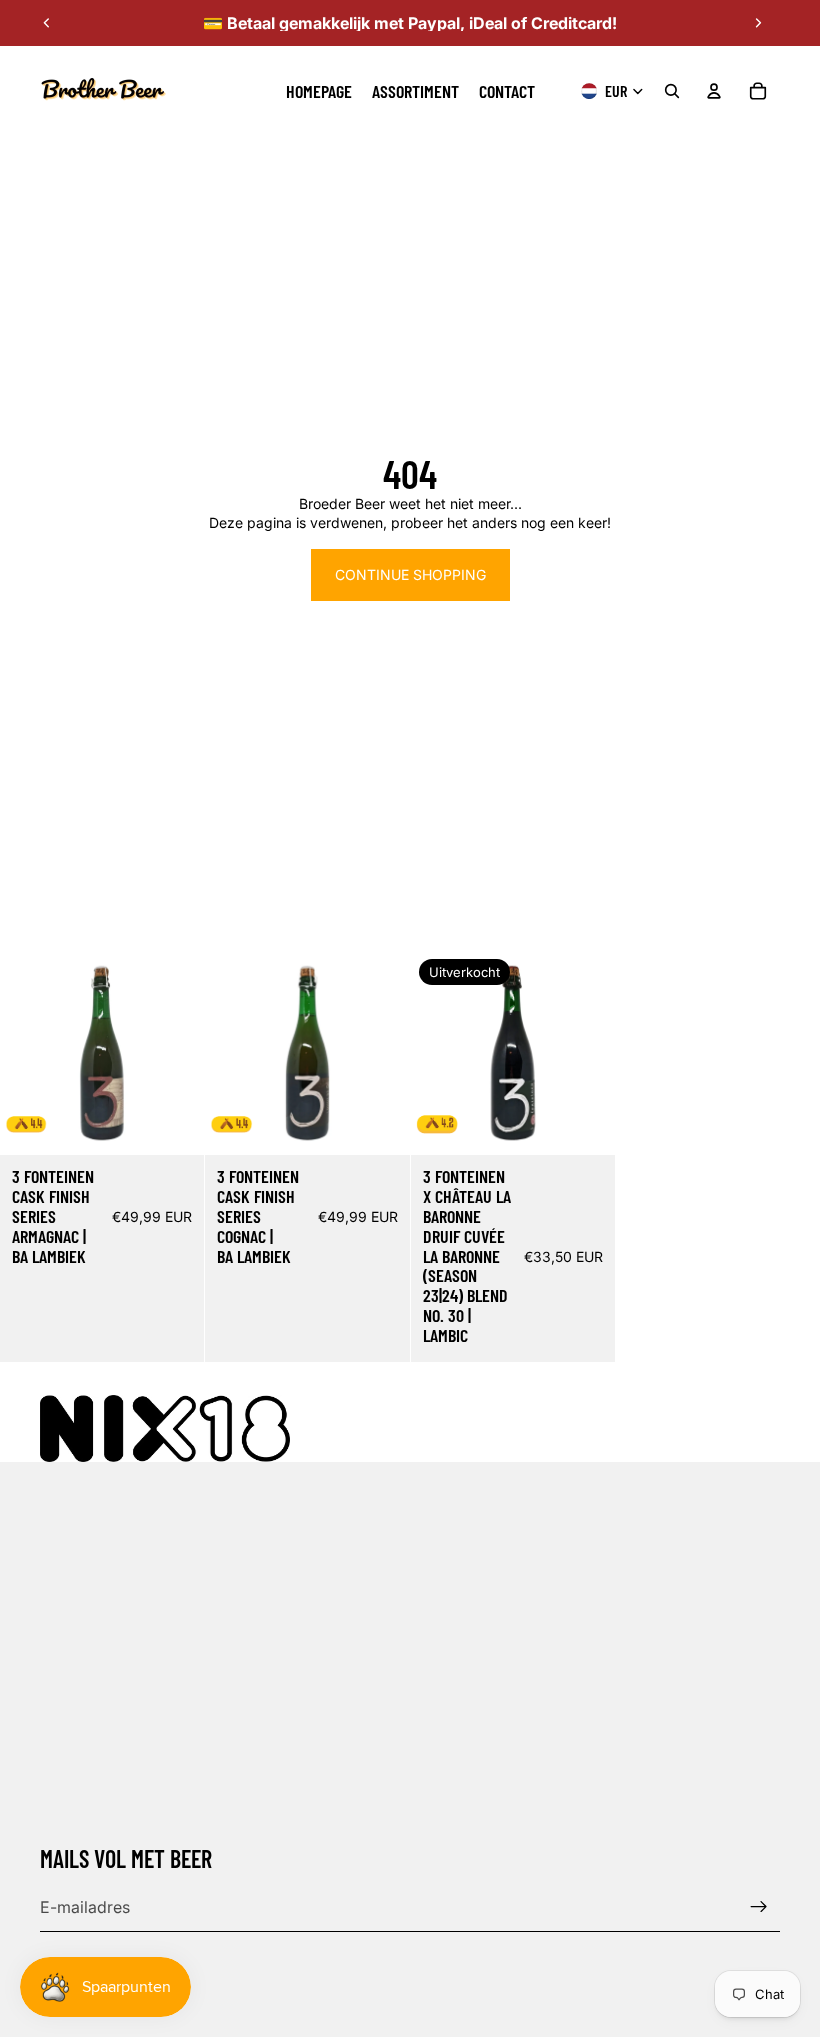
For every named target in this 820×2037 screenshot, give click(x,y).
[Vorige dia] (47, 23)
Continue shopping (410, 574)
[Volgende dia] (758, 23)
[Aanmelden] (759, 1907)
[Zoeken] (672, 91)
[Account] (714, 91)
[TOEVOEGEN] (173, 1125)
